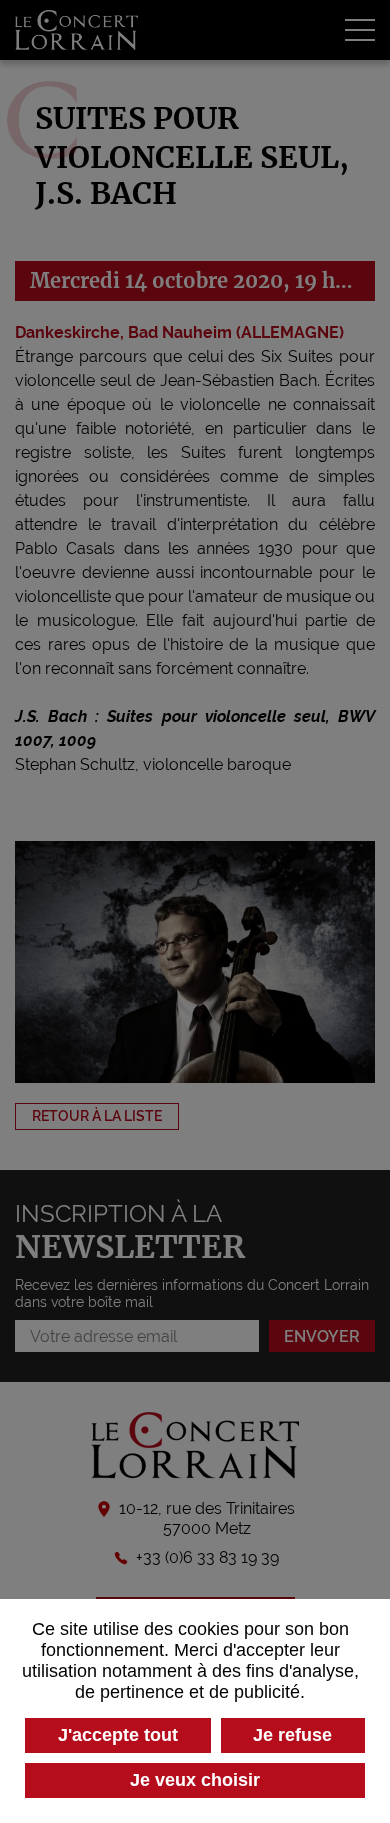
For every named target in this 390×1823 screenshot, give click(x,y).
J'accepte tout (118, 1735)
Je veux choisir (195, 1780)
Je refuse (292, 1735)
